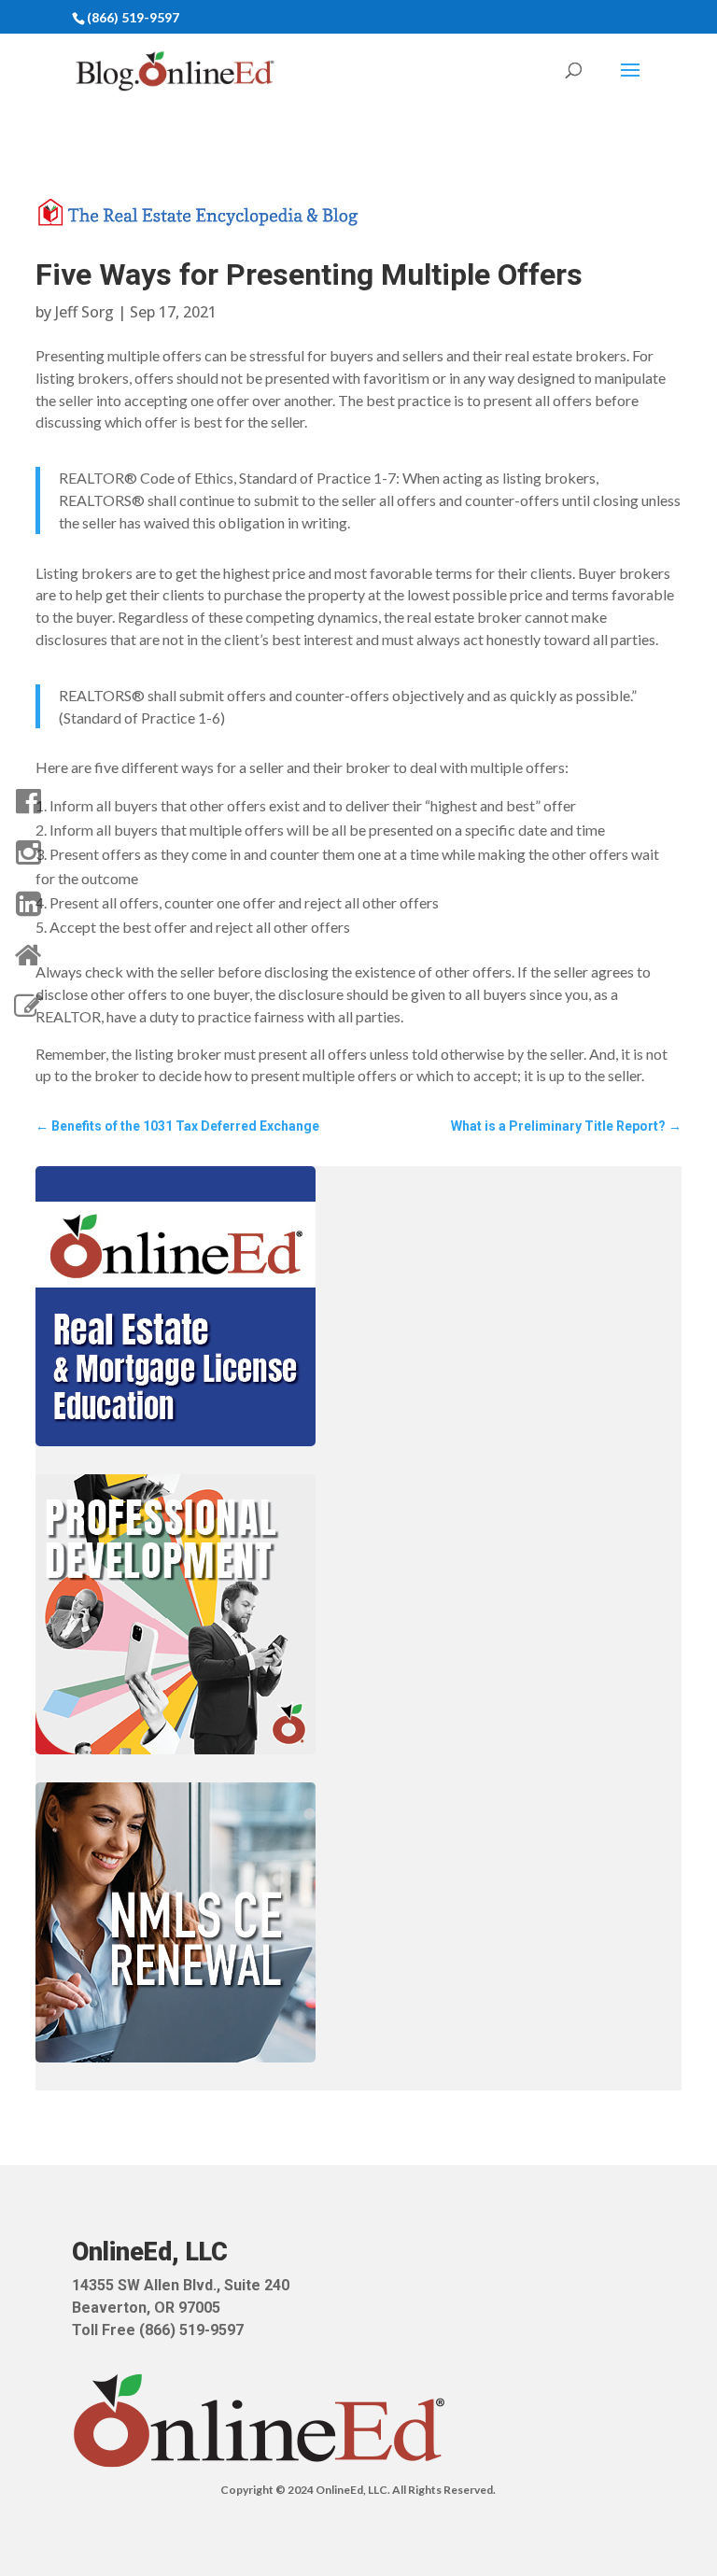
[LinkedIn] (28, 904)
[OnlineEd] (28, 955)
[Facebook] (28, 801)
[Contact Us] (28, 1006)
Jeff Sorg (84, 312)
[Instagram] (28, 852)
